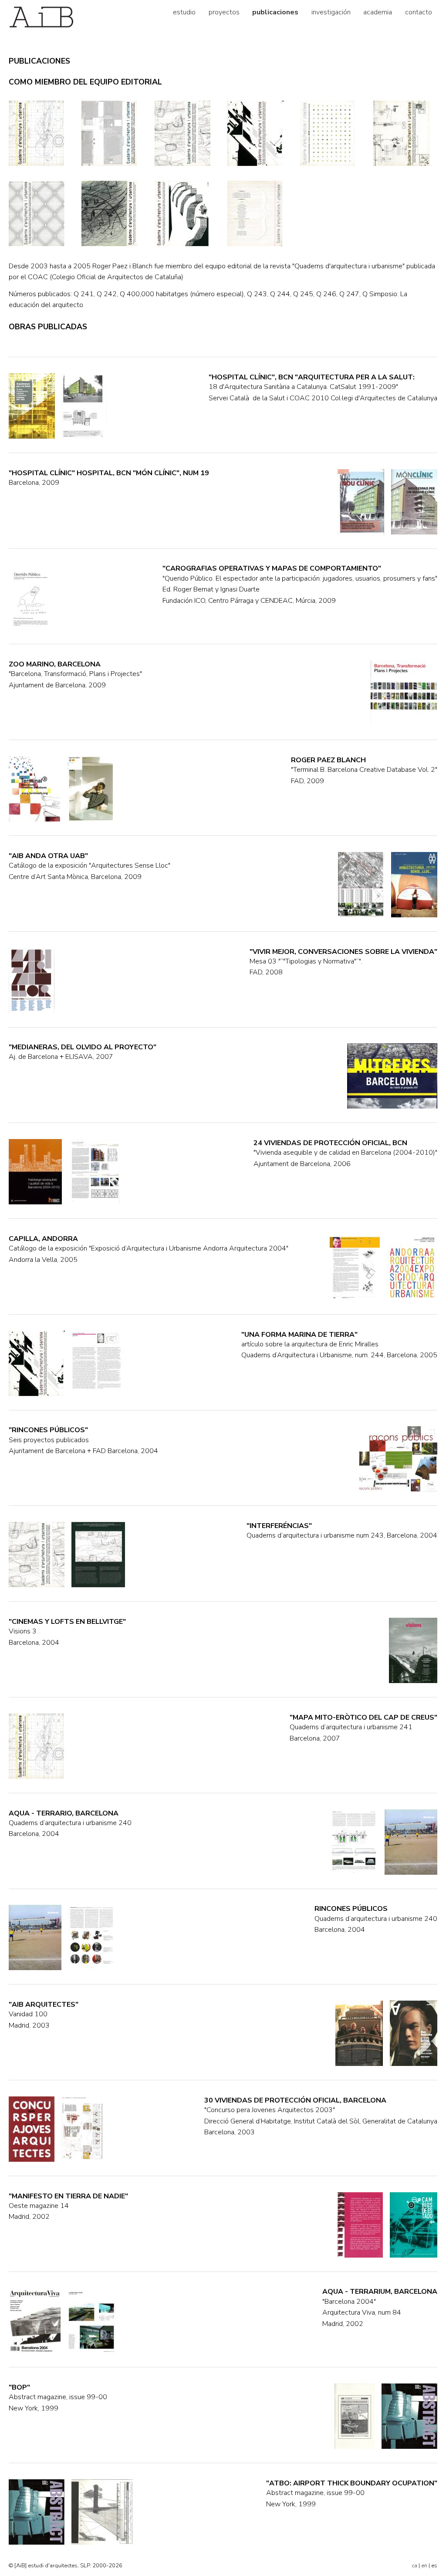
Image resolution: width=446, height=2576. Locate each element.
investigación (331, 12)
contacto (419, 12)
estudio (184, 12)
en (424, 2566)
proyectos (224, 12)
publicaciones (275, 12)
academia (378, 12)
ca (414, 2566)
